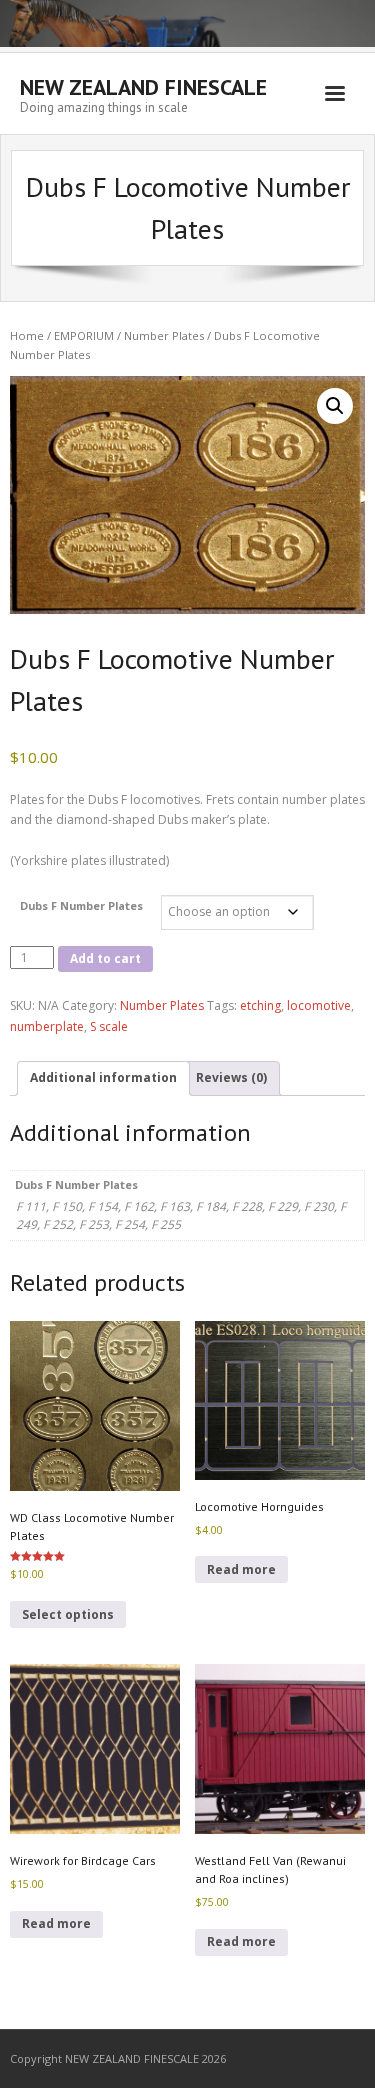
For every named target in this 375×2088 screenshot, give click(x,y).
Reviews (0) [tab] (231, 1077)
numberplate (47, 1026)
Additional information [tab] (103, 1077)
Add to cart (105, 958)
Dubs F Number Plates (81, 905)
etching (260, 1005)
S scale (109, 1026)
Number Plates (164, 335)
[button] (335, 406)
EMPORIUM (84, 335)
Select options (68, 1614)
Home (27, 335)
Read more (241, 1569)
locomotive (319, 1005)
